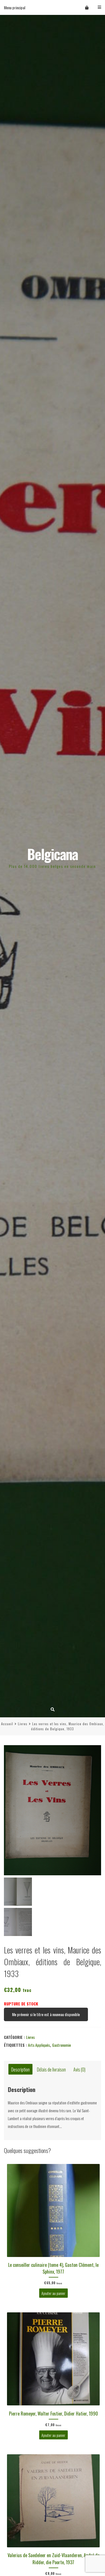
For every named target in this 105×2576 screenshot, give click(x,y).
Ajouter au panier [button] (53, 2293)
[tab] (20, 2069)
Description (20, 2069)
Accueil (7, 1724)
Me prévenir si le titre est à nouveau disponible (46, 2014)
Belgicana (53, 854)
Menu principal (15, 7)
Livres (23, 1724)
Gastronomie (61, 2045)
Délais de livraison (51, 2069)
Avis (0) (79, 2069)
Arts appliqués (39, 2045)
